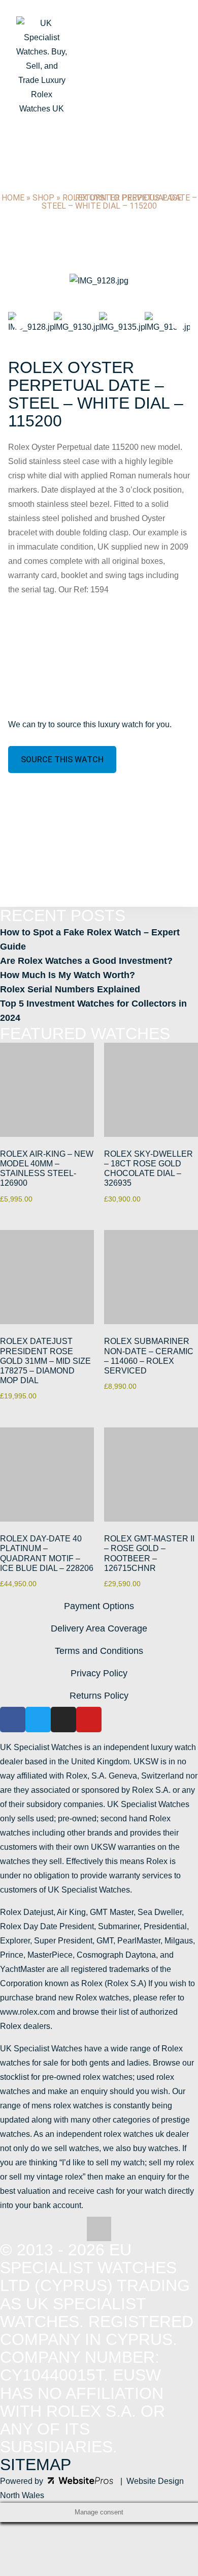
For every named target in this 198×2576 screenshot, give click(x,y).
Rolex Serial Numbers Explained (70, 989)
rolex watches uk (134, 2134)
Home (13, 198)
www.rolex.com (27, 2012)
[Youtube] (89, 1720)
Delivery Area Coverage (99, 1628)
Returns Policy (99, 1696)
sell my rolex (171, 2163)
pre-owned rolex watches (87, 2077)
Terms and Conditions (99, 1651)
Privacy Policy (99, 1673)
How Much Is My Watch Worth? (68, 975)
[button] (21, 281)
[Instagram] (63, 1720)
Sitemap (36, 2465)
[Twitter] (38, 1720)
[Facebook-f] (13, 1720)
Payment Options (99, 1606)
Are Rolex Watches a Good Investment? (86, 961)
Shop (43, 198)
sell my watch (120, 2163)
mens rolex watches (67, 2106)
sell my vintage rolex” (47, 2177)
